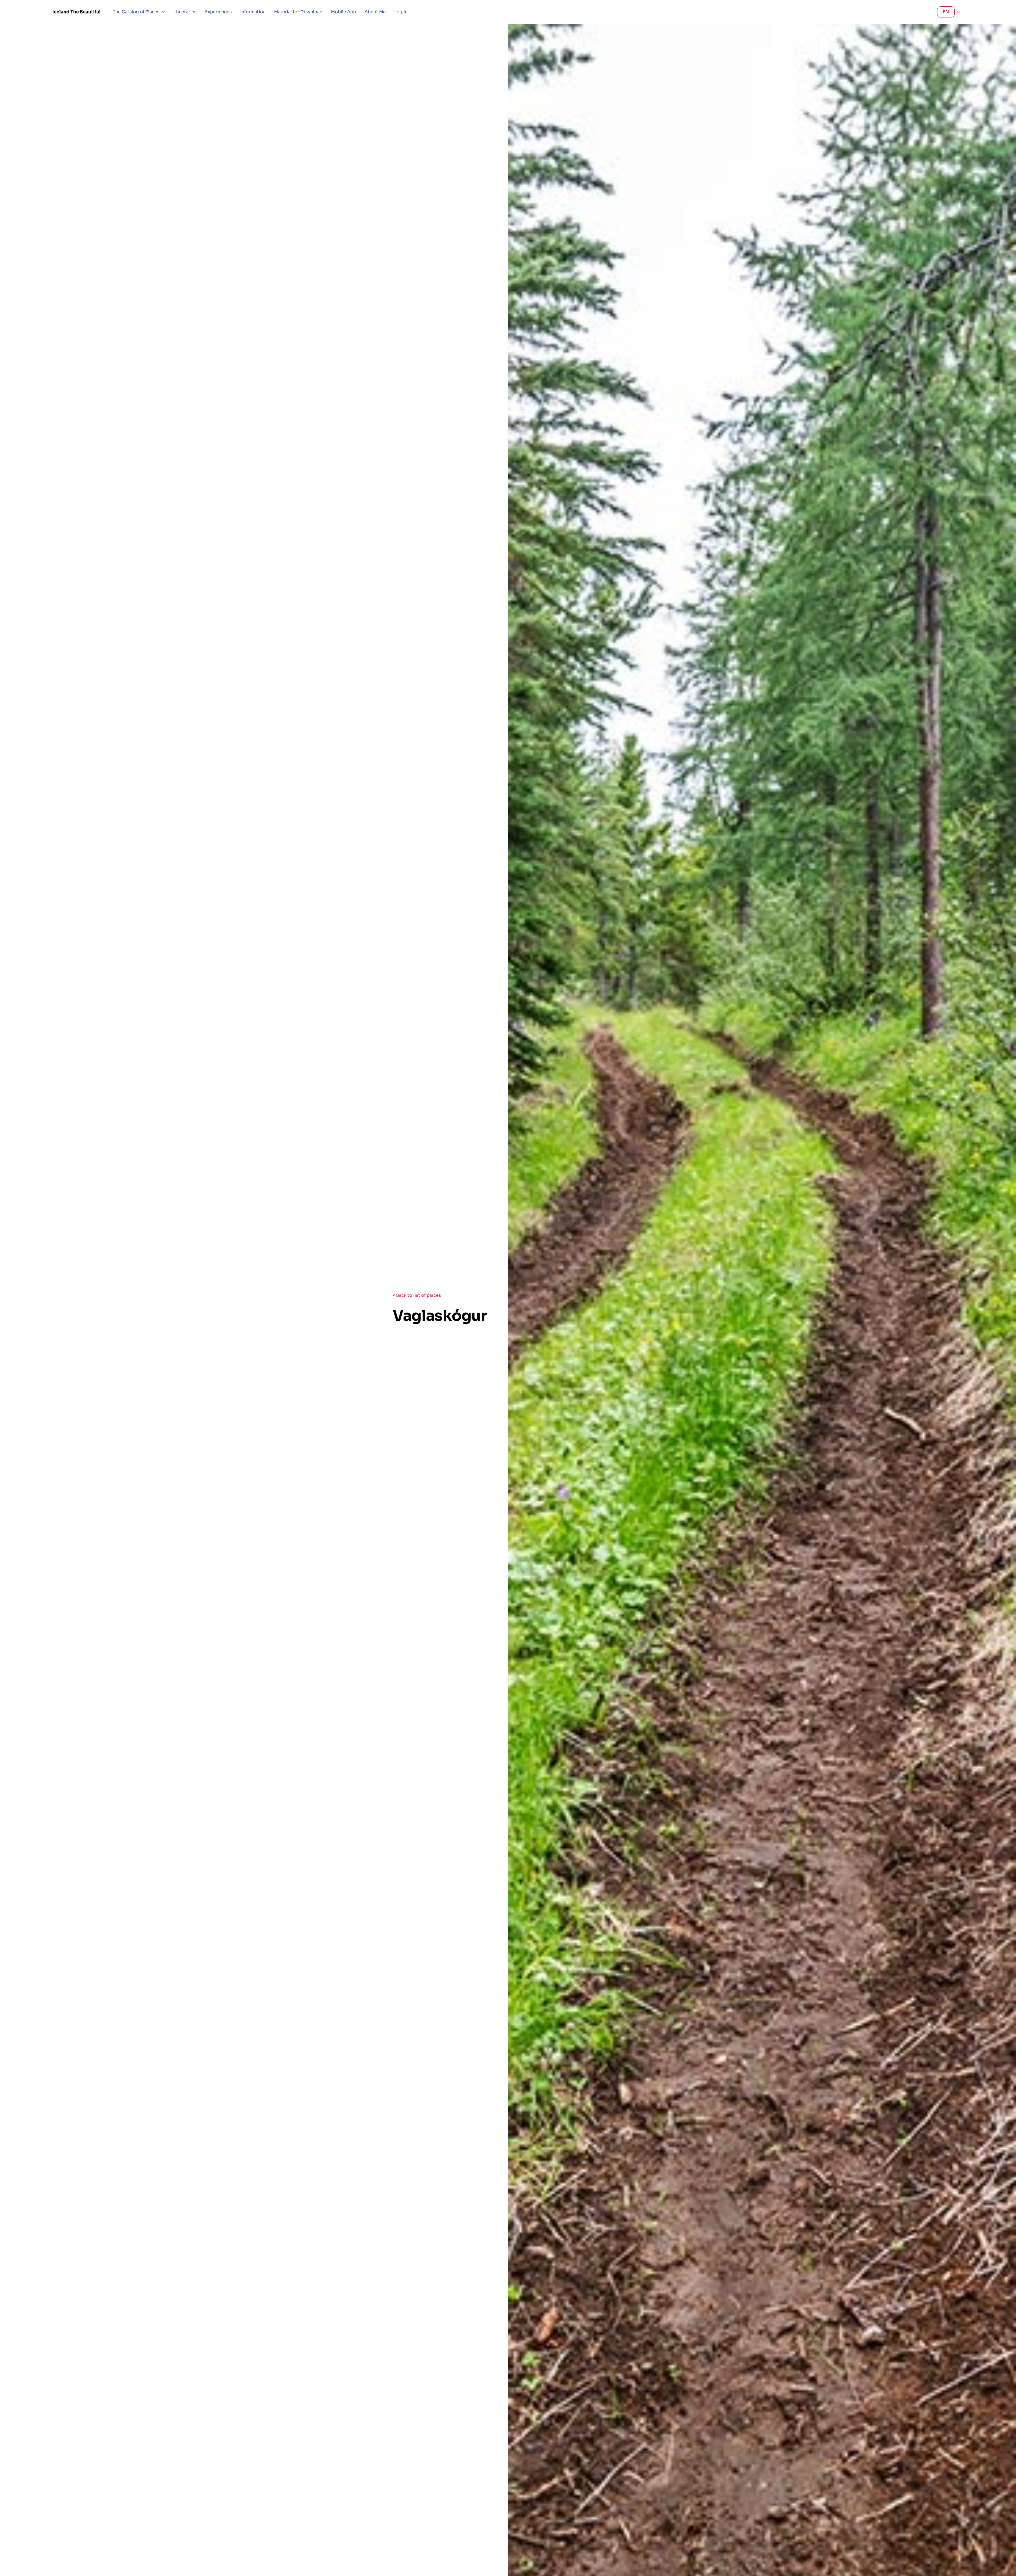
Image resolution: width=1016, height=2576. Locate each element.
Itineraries (185, 12)
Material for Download (298, 12)
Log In (401, 12)
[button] (139, 12)
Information (253, 12)
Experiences (218, 12)
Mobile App (344, 12)
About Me (375, 12)
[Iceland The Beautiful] (76, 12)
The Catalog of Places (136, 12)
